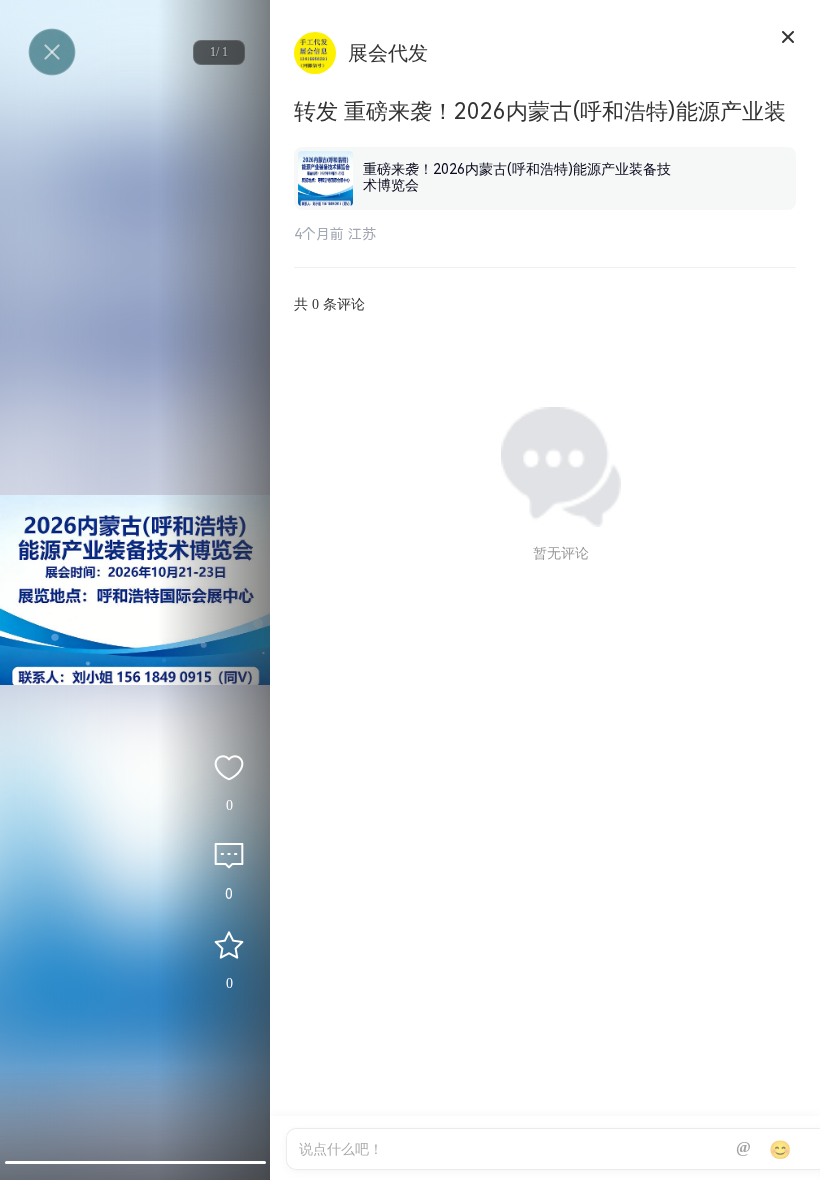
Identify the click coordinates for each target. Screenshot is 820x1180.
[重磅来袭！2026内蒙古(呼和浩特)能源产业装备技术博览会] (545, 151)
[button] (135, 1162)
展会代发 (388, 53)
